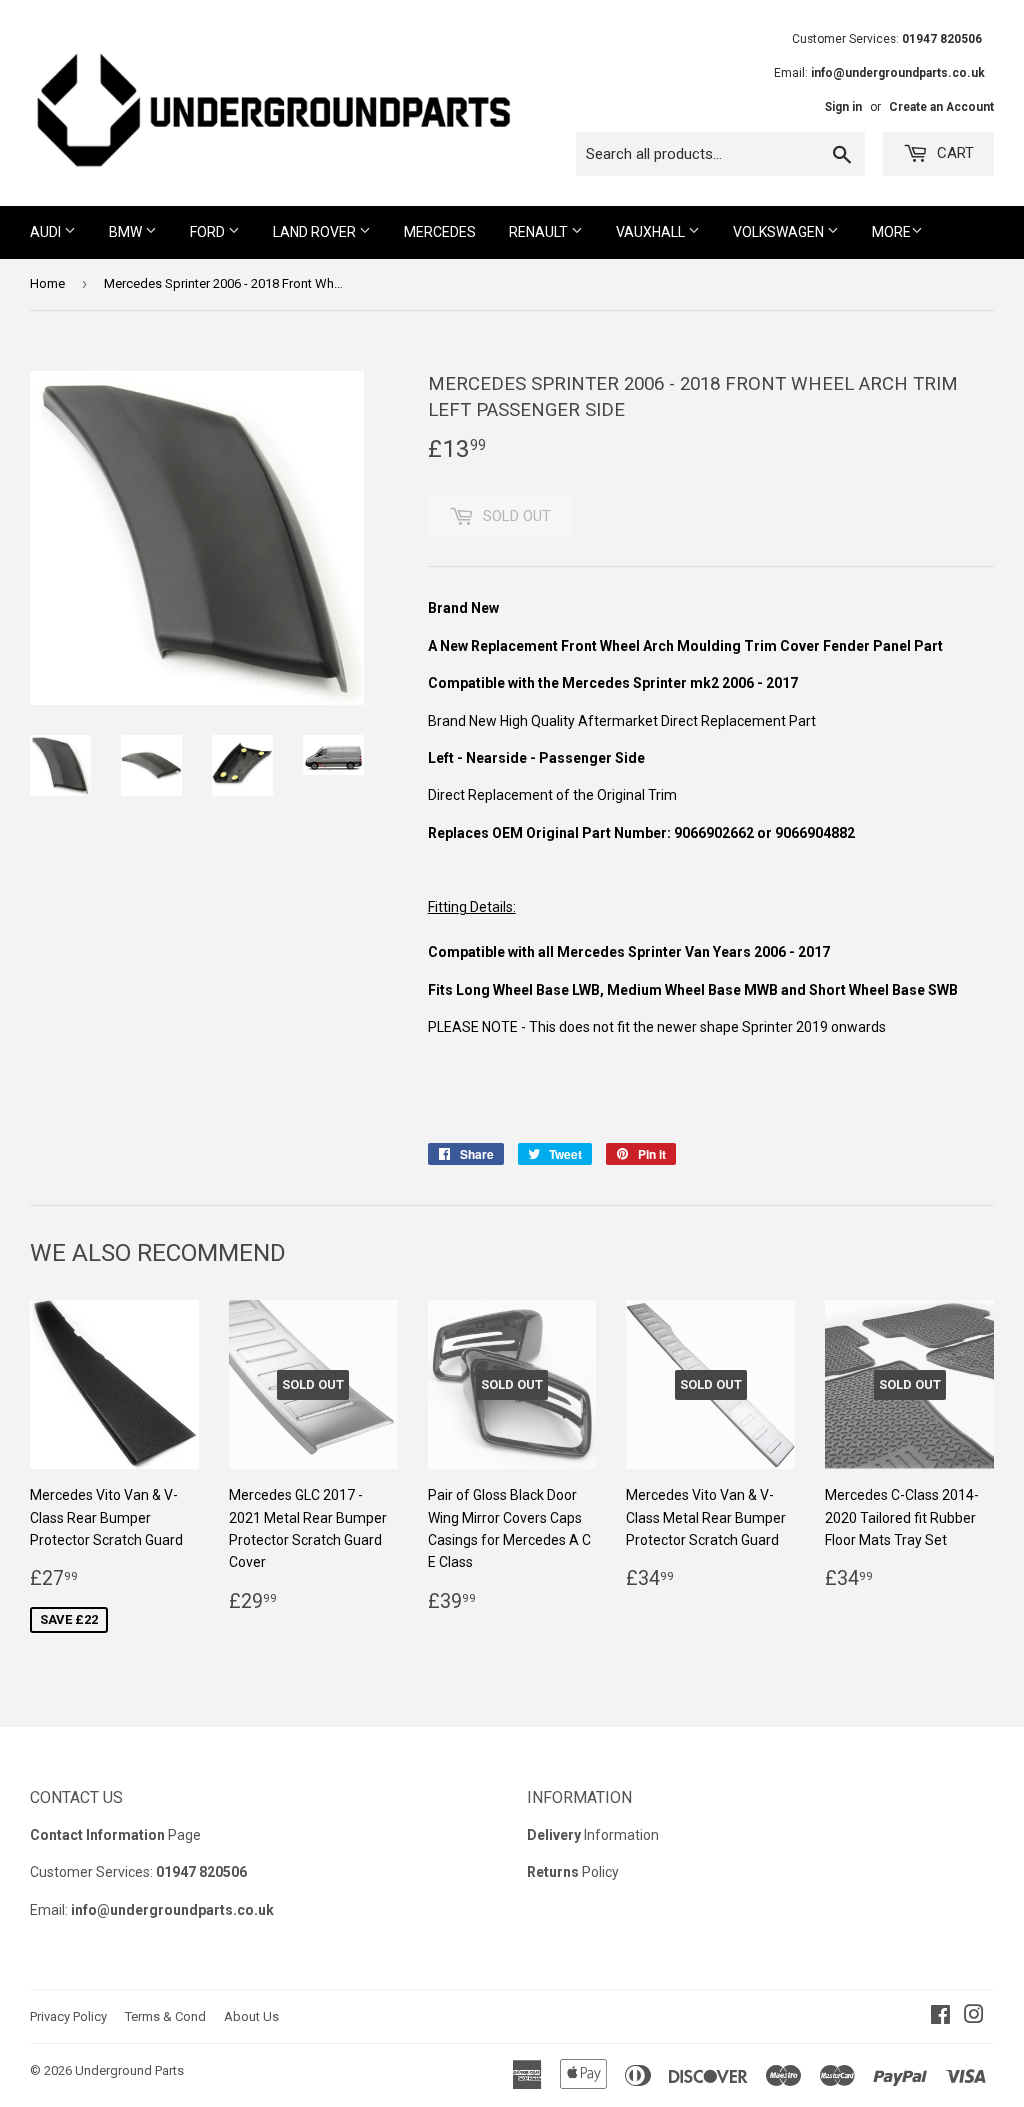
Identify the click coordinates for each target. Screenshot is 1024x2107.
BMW (127, 232)
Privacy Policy (68, 2016)
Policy (573, 1872)
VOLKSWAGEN (780, 232)
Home (47, 283)
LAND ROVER (316, 232)
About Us (251, 2016)
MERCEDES (440, 232)
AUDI (47, 232)
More (891, 232)
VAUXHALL (652, 232)
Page (115, 1835)
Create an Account (941, 107)
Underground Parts (129, 2070)
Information (593, 1835)
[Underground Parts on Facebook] (940, 2017)
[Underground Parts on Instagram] (974, 2017)
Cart (953, 153)
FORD (209, 232)
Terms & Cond (165, 2016)
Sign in (843, 107)
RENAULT (540, 232)
